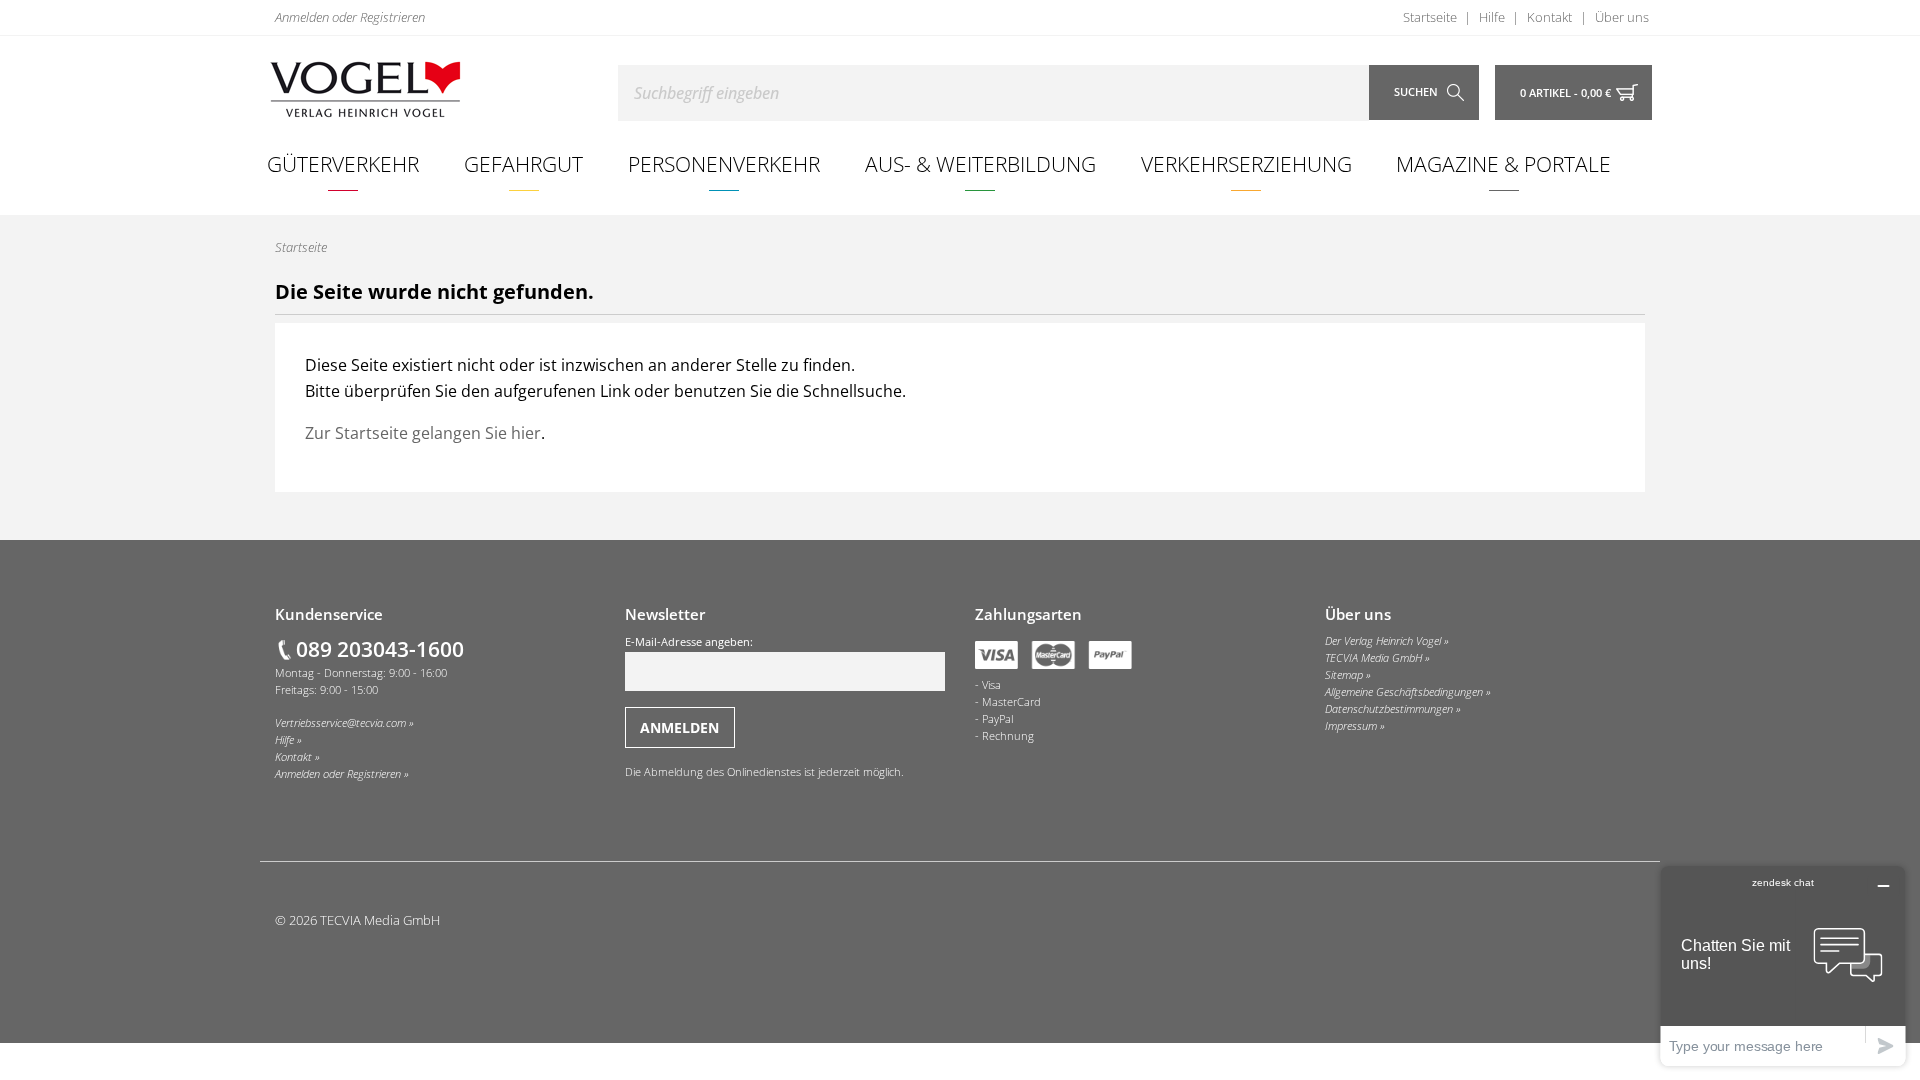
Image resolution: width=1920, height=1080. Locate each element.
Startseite (1430, 17)
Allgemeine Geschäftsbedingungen (1404, 692)
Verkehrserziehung (1246, 163)
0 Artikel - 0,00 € (1565, 93)
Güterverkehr (343, 163)
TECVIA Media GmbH (1373, 658)
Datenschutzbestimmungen (1389, 709)
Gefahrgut (523, 163)
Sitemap (1344, 675)
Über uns (1622, 17)
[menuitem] (343, 164)
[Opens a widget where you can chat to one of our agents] (1783, 965)
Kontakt (1549, 17)
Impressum (1351, 726)
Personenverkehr (724, 163)
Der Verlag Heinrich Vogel (1383, 641)
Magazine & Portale (1503, 163)
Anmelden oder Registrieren (350, 17)
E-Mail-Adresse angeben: (689, 642)
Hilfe (1492, 17)
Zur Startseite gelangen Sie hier (423, 433)
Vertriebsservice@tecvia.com (340, 723)
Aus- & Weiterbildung (980, 163)
